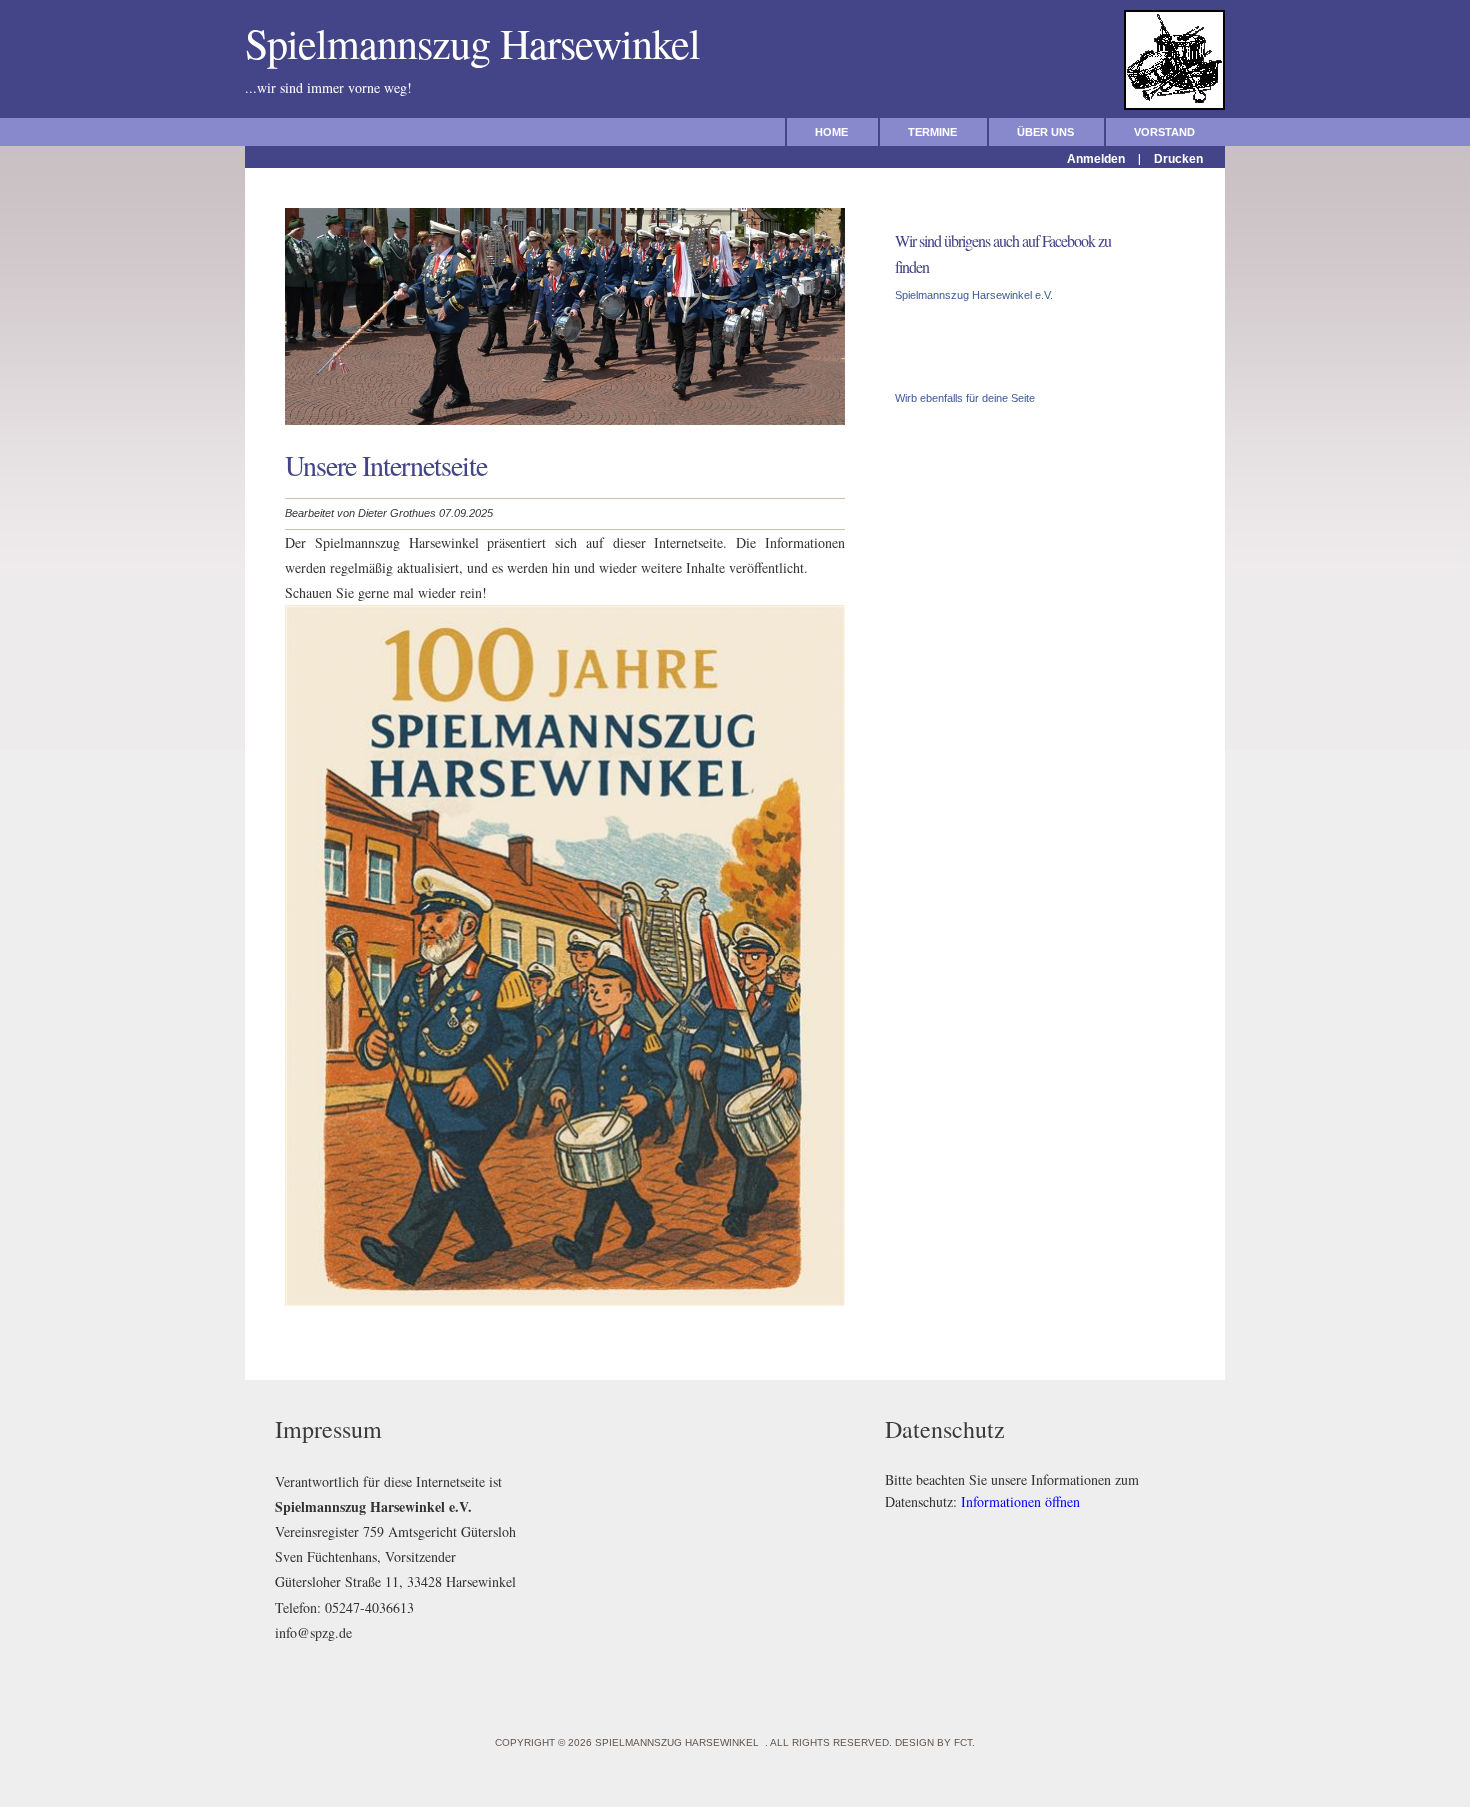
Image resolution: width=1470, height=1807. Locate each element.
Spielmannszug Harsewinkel (485, 43)
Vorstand (1164, 132)
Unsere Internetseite (386, 465)
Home (831, 132)
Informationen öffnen (1020, 1501)
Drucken (1178, 159)
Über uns (1045, 132)
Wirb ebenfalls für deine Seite (965, 398)
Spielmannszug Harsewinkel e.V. (974, 295)
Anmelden (1096, 159)
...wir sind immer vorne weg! (373, 87)
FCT (963, 1742)
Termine (932, 132)
